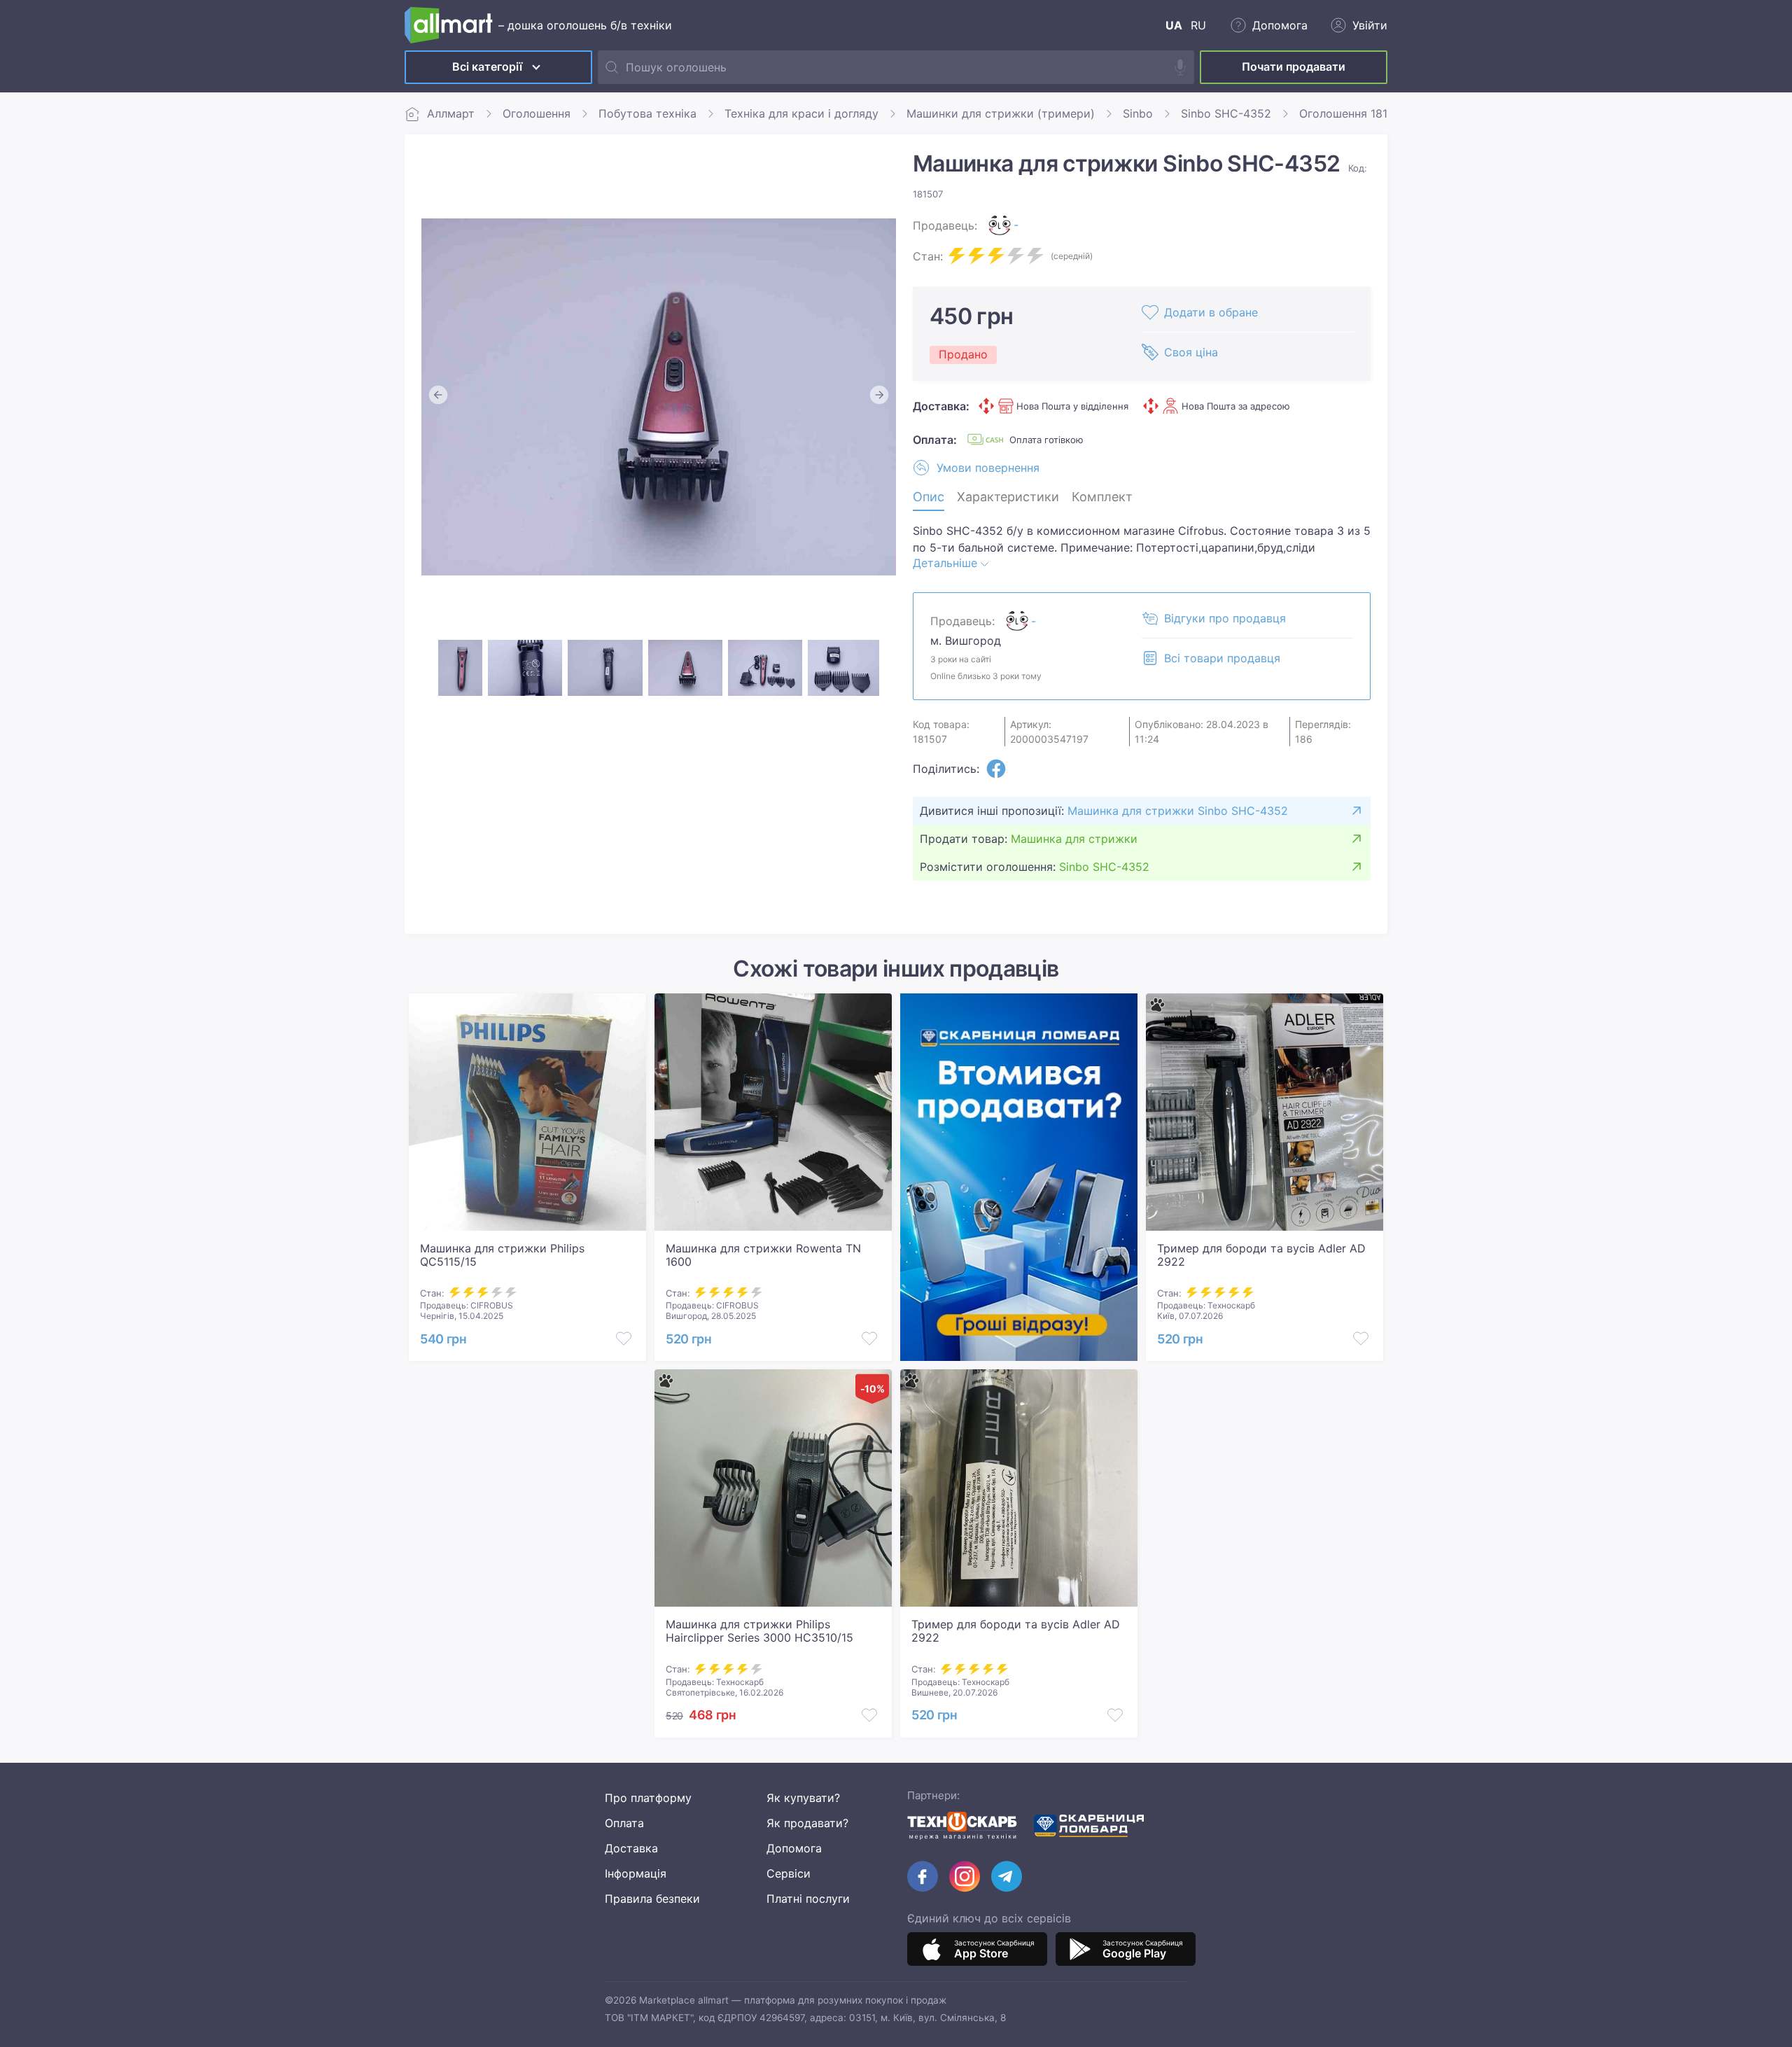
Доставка (631, 1848)
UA (1174, 25)
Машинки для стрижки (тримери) (1001, 113)
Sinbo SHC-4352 (1226, 113)
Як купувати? (803, 1798)
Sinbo (1138, 113)
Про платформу (648, 1798)
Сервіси (789, 1873)
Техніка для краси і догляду (801, 113)
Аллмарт (451, 113)
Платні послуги (808, 1899)
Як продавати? (807, 1823)
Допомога (794, 1848)
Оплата (624, 1823)
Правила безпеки (652, 1899)
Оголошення (537, 113)
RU (1198, 25)
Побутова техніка (647, 113)
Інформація (636, 1873)
